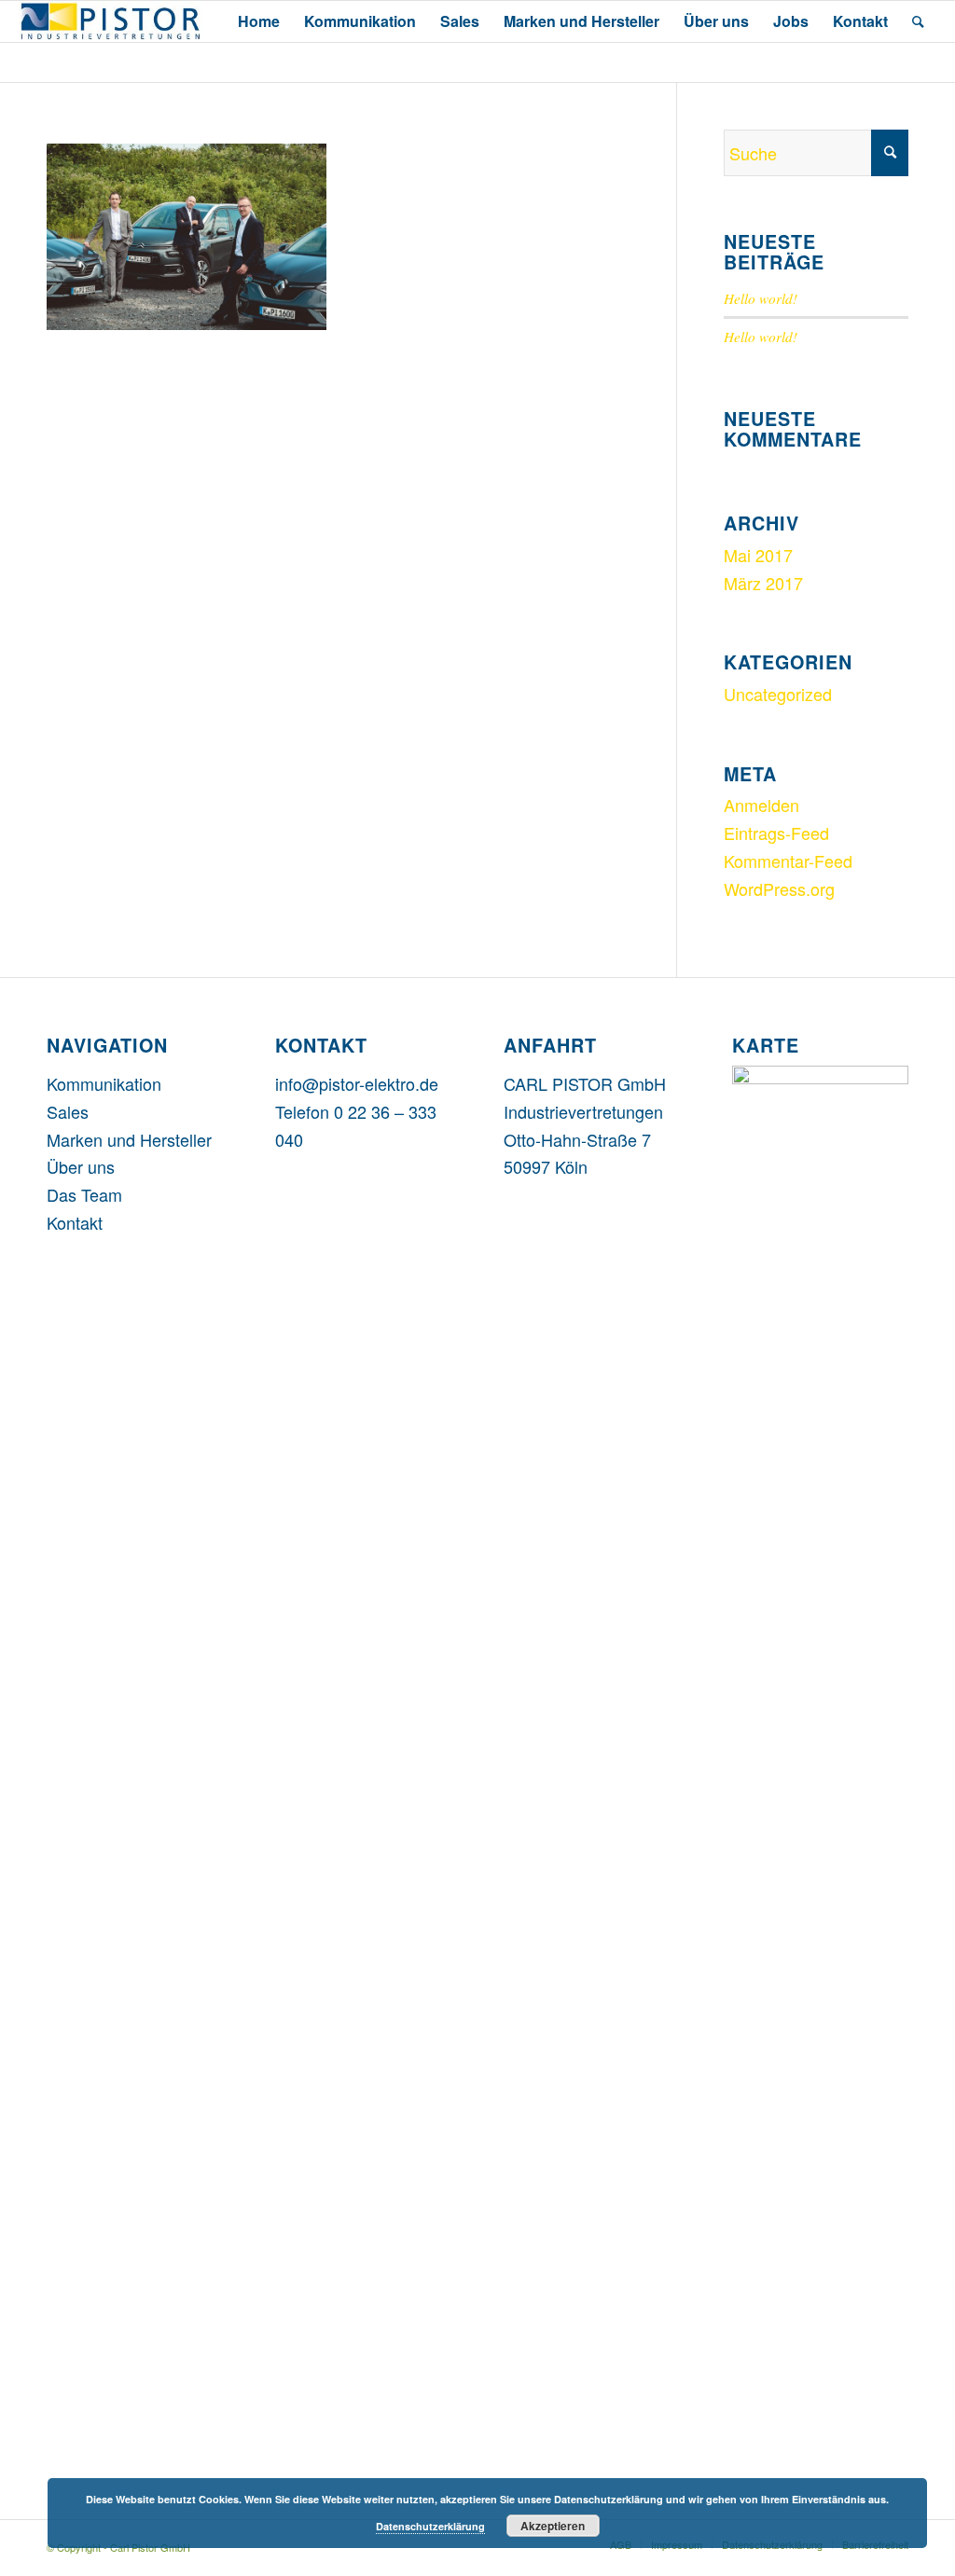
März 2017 (763, 583)
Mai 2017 (758, 555)
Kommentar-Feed (788, 861)
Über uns (81, 1166)
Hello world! (761, 298)
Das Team (84, 1194)
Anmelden (761, 805)
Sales (68, 1111)
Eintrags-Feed (776, 833)
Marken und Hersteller (129, 1139)
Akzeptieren (553, 2526)
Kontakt (75, 1222)
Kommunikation (104, 1083)
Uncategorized (778, 694)
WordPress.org (779, 889)
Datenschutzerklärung (430, 2526)
